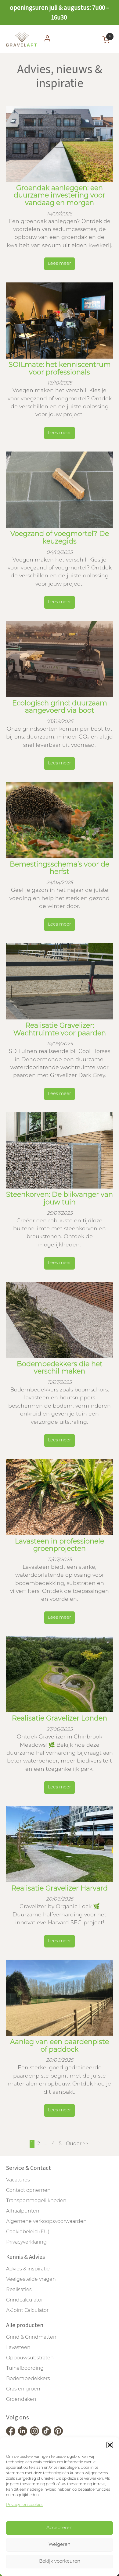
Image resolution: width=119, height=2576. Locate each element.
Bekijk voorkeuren (60, 2562)
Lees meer (60, 264)
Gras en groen (23, 2389)
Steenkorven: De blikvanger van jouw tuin (60, 1199)
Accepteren (60, 2528)
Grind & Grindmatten (31, 2337)
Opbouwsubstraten (30, 2358)
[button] (110, 2445)
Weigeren (60, 2545)
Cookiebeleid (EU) (28, 2232)
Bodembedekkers (28, 2379)
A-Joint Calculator (27, 2311)
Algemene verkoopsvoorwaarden (46, 2222)
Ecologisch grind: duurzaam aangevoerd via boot (60, 707)
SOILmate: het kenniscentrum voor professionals (60, 369)
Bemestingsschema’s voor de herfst (60, 869)
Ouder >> (77, 2144)
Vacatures (18, 2180)
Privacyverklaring (26, 2242)
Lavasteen (18, 2348)
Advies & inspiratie (28, 2269)
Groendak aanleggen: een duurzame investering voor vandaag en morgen (60, 196)
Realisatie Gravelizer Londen (60, 1719)
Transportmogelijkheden (36, 2201)
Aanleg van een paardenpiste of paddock (60, 2046)
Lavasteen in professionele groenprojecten (60, 1546)
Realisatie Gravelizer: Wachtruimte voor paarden (60, 1030)
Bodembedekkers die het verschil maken (60, 1368)
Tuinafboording (25, 2369)
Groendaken (21, 2400)
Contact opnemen (28, 2191)
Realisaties (19, 2290)
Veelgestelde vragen (31, 2280)
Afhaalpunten (23, 2211)
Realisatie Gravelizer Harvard (60, 1889)
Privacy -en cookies (25, 2505)
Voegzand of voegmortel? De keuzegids (60, 538)
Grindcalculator (25, 2300)
